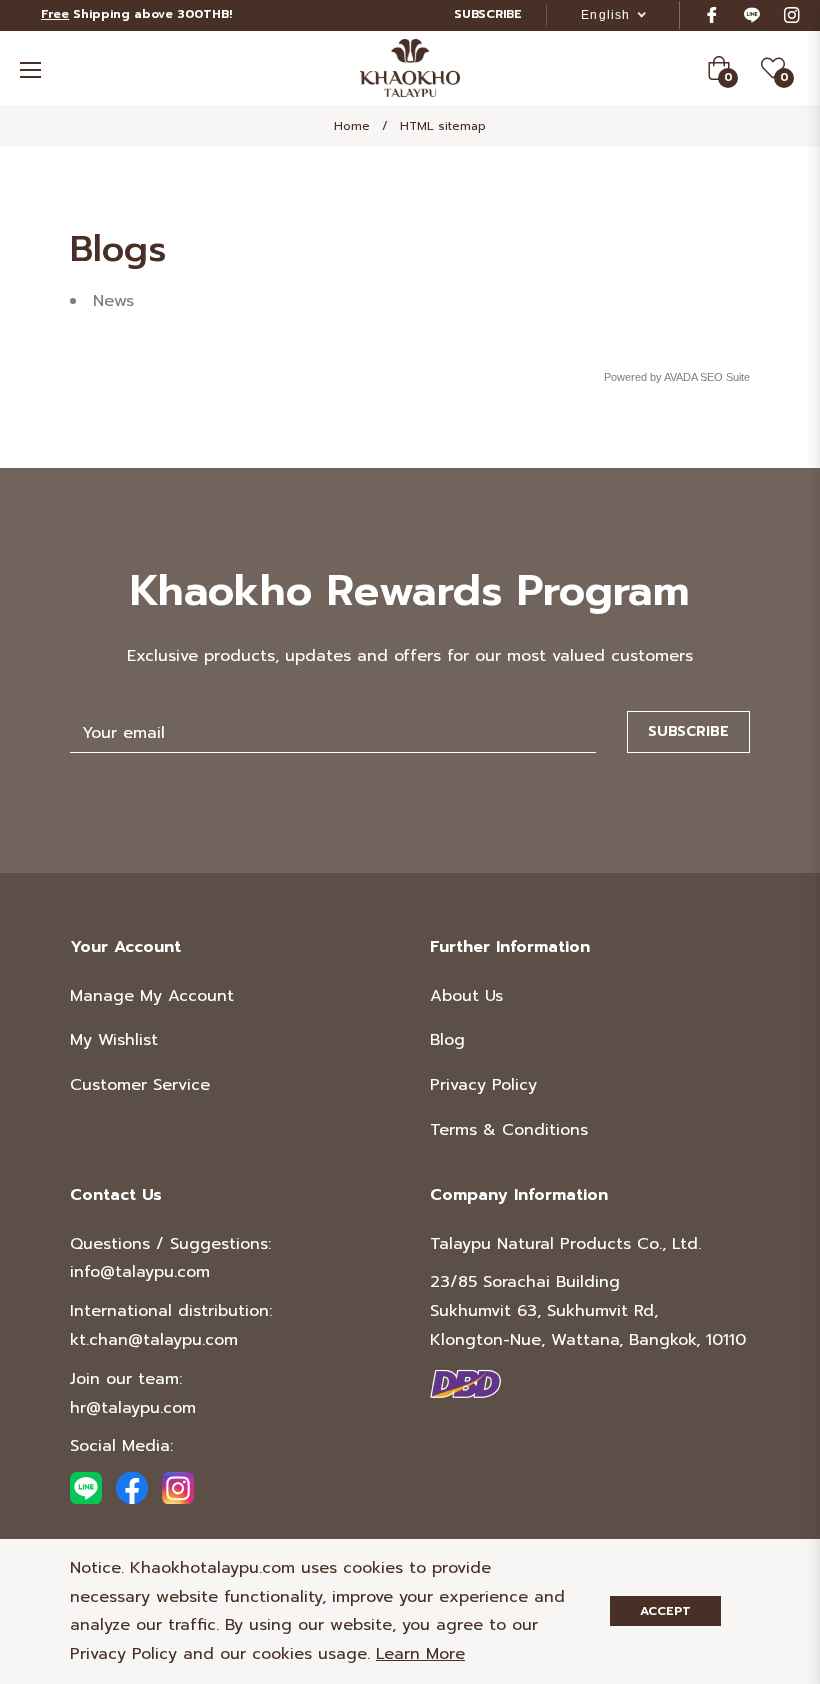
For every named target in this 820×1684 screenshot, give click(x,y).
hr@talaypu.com (133, 1408)
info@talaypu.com (140, 1272)
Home (352, 126)
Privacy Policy (483, 1085)
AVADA (680, 377)
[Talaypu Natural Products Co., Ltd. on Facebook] (712, 14)
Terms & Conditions (509, 1130)
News (113, 301)
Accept (665, 1611)
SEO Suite (725, 377)
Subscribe (688, 731)
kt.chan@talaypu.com (154, 1340)
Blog (447, 1040)
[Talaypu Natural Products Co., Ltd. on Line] (752, 14)
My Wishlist (114, 1040)
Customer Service (140, 1085)
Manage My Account (152, 996)
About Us (466, 996)
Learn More (420, 1654)
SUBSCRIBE (488, 14)
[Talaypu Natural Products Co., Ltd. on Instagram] (792, 14)
